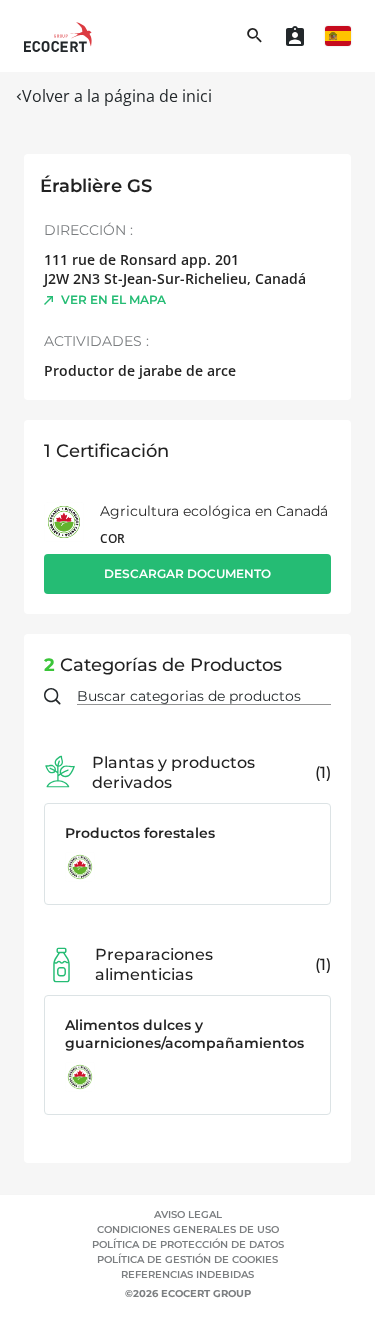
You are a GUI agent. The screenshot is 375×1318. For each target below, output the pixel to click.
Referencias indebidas (187, 1274)
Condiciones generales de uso (188, 1229)
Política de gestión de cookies (187, 1259)
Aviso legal (188, 1214)
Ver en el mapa (113, 299)
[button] (338, 36)
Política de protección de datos (188, 1244)
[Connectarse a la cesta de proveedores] (295, 36)
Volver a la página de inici (117, 96)
